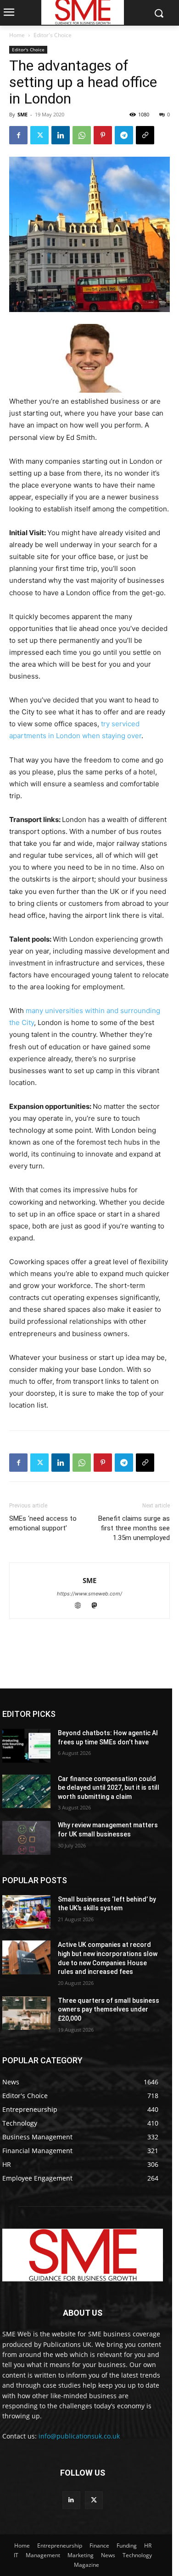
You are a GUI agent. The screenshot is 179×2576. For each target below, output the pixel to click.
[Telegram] (124, 135)
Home (17, 35)
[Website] (82, 1606)
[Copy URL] (145, 135)
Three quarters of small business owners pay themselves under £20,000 (109, 2009)
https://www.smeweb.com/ (89, 1594)
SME (22, 114)
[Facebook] (18, 135)
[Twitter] (39, 135)
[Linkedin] (61, 135)
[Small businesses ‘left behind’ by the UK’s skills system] (26, 1912)
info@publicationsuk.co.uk (79, 2436)
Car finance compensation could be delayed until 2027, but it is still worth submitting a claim (109, 1788)
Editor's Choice (53, 35)
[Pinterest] (103, 135)
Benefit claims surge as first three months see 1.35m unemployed (134, 1528)
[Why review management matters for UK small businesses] (26, 1838)
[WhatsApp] (82, 135)
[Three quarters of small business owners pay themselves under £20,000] (26, 2013)
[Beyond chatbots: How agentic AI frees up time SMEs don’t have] (26, 1746)
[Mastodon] (98, 1606)
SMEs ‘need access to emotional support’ (43, 1523)
